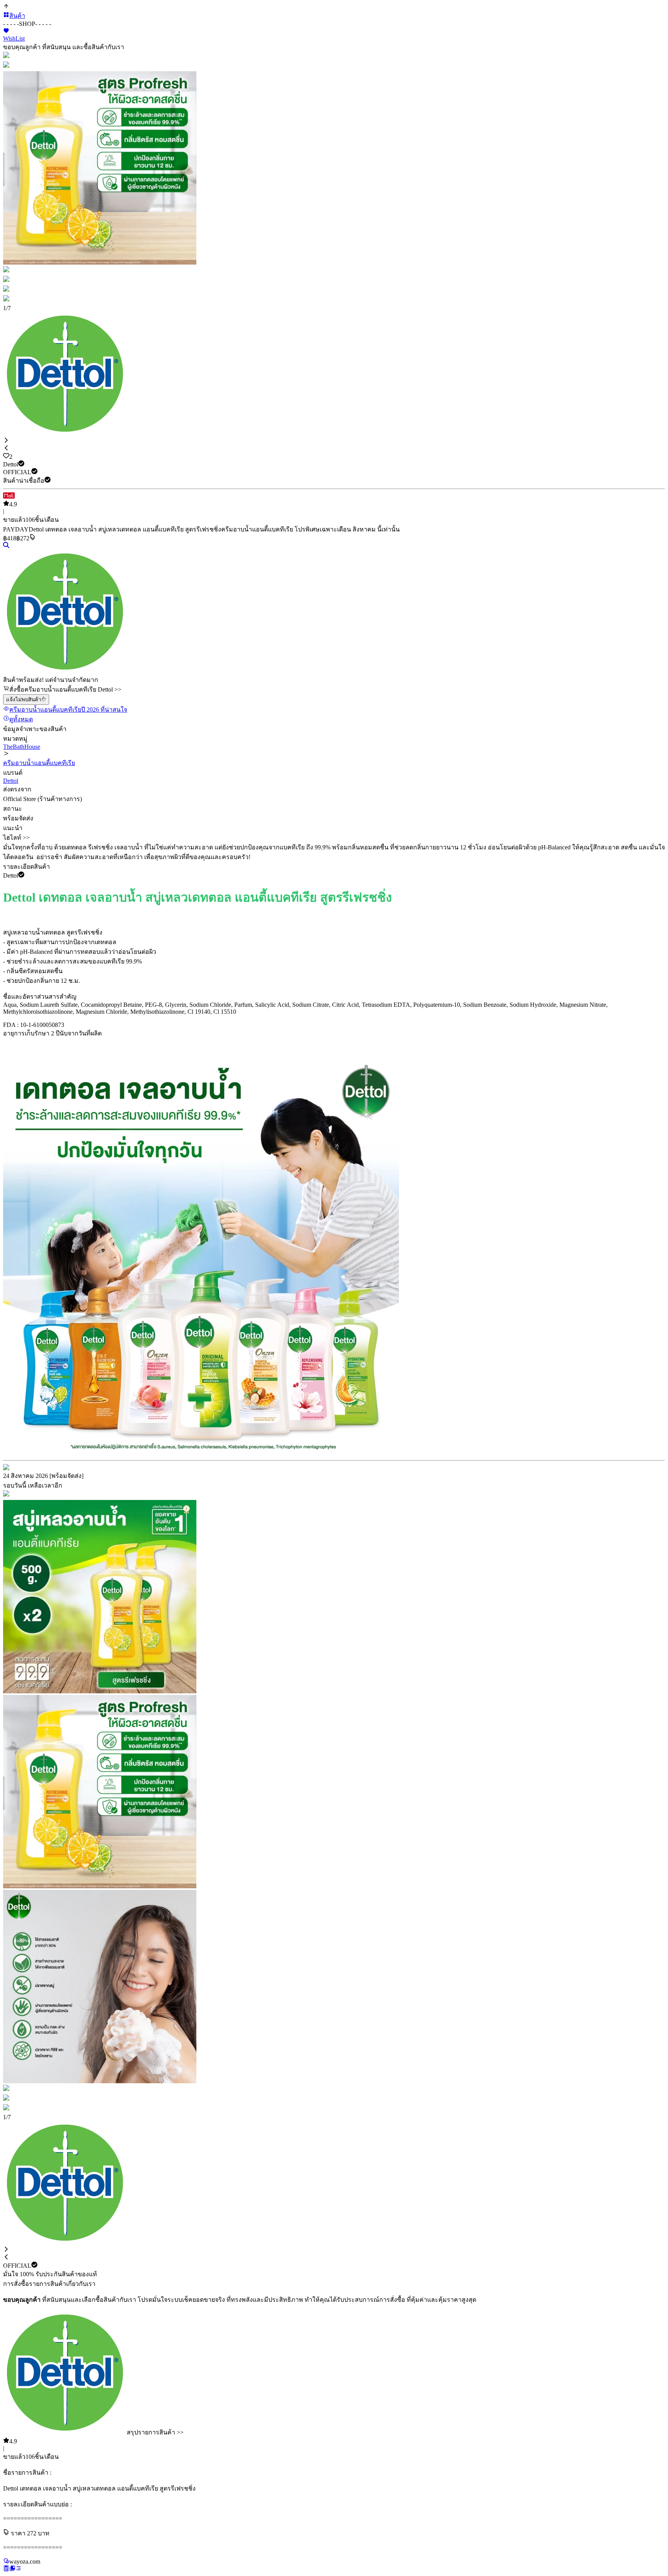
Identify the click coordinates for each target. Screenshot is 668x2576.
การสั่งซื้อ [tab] (16, 2284)
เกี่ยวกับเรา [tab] (81, 2284)
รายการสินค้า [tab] (48, 2284)
